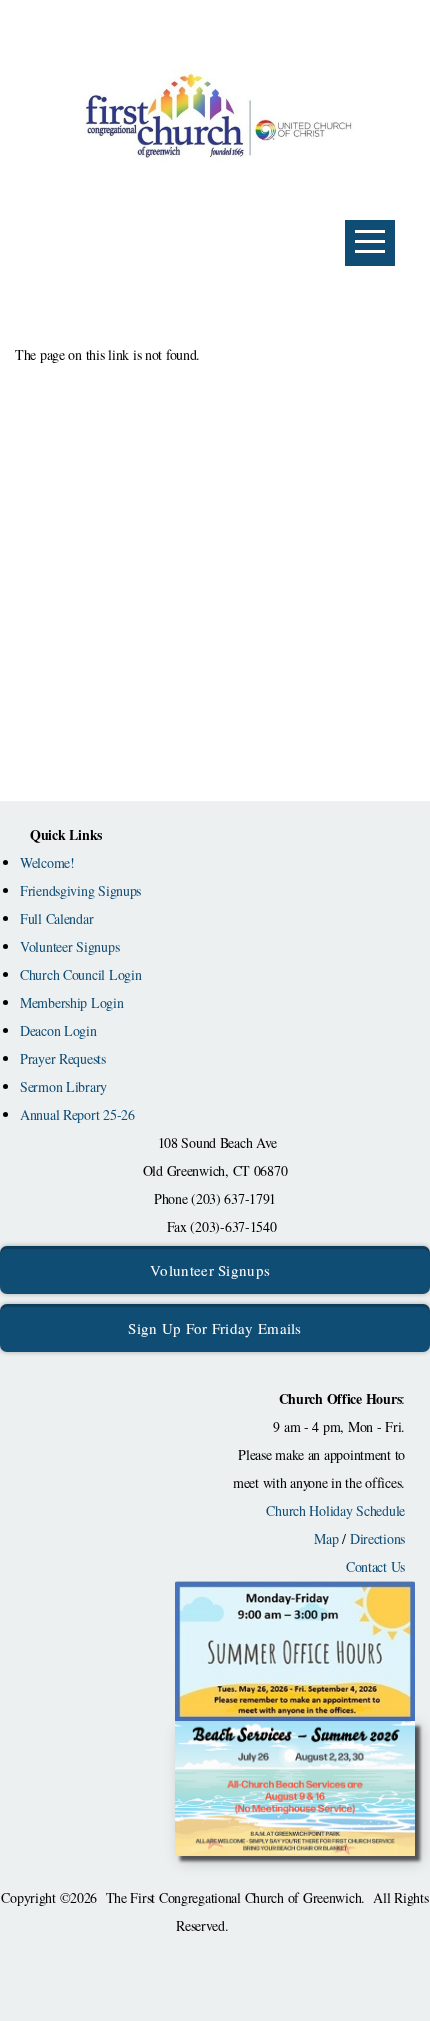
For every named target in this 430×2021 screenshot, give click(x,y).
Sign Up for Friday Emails (215, 1328)
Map (326, 1538)
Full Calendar (56, 918)
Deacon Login (58, 1030)
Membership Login (72, 1002)
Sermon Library (63, 1086)
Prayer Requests (63, 1058)
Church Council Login (80, 974)
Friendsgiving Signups (80, 890)
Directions (377, 1538)
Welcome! (47, 862)
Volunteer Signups (69, 946)
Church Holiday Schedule (335, 1510)
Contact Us (375, 1566)
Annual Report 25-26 (77, 1114)
